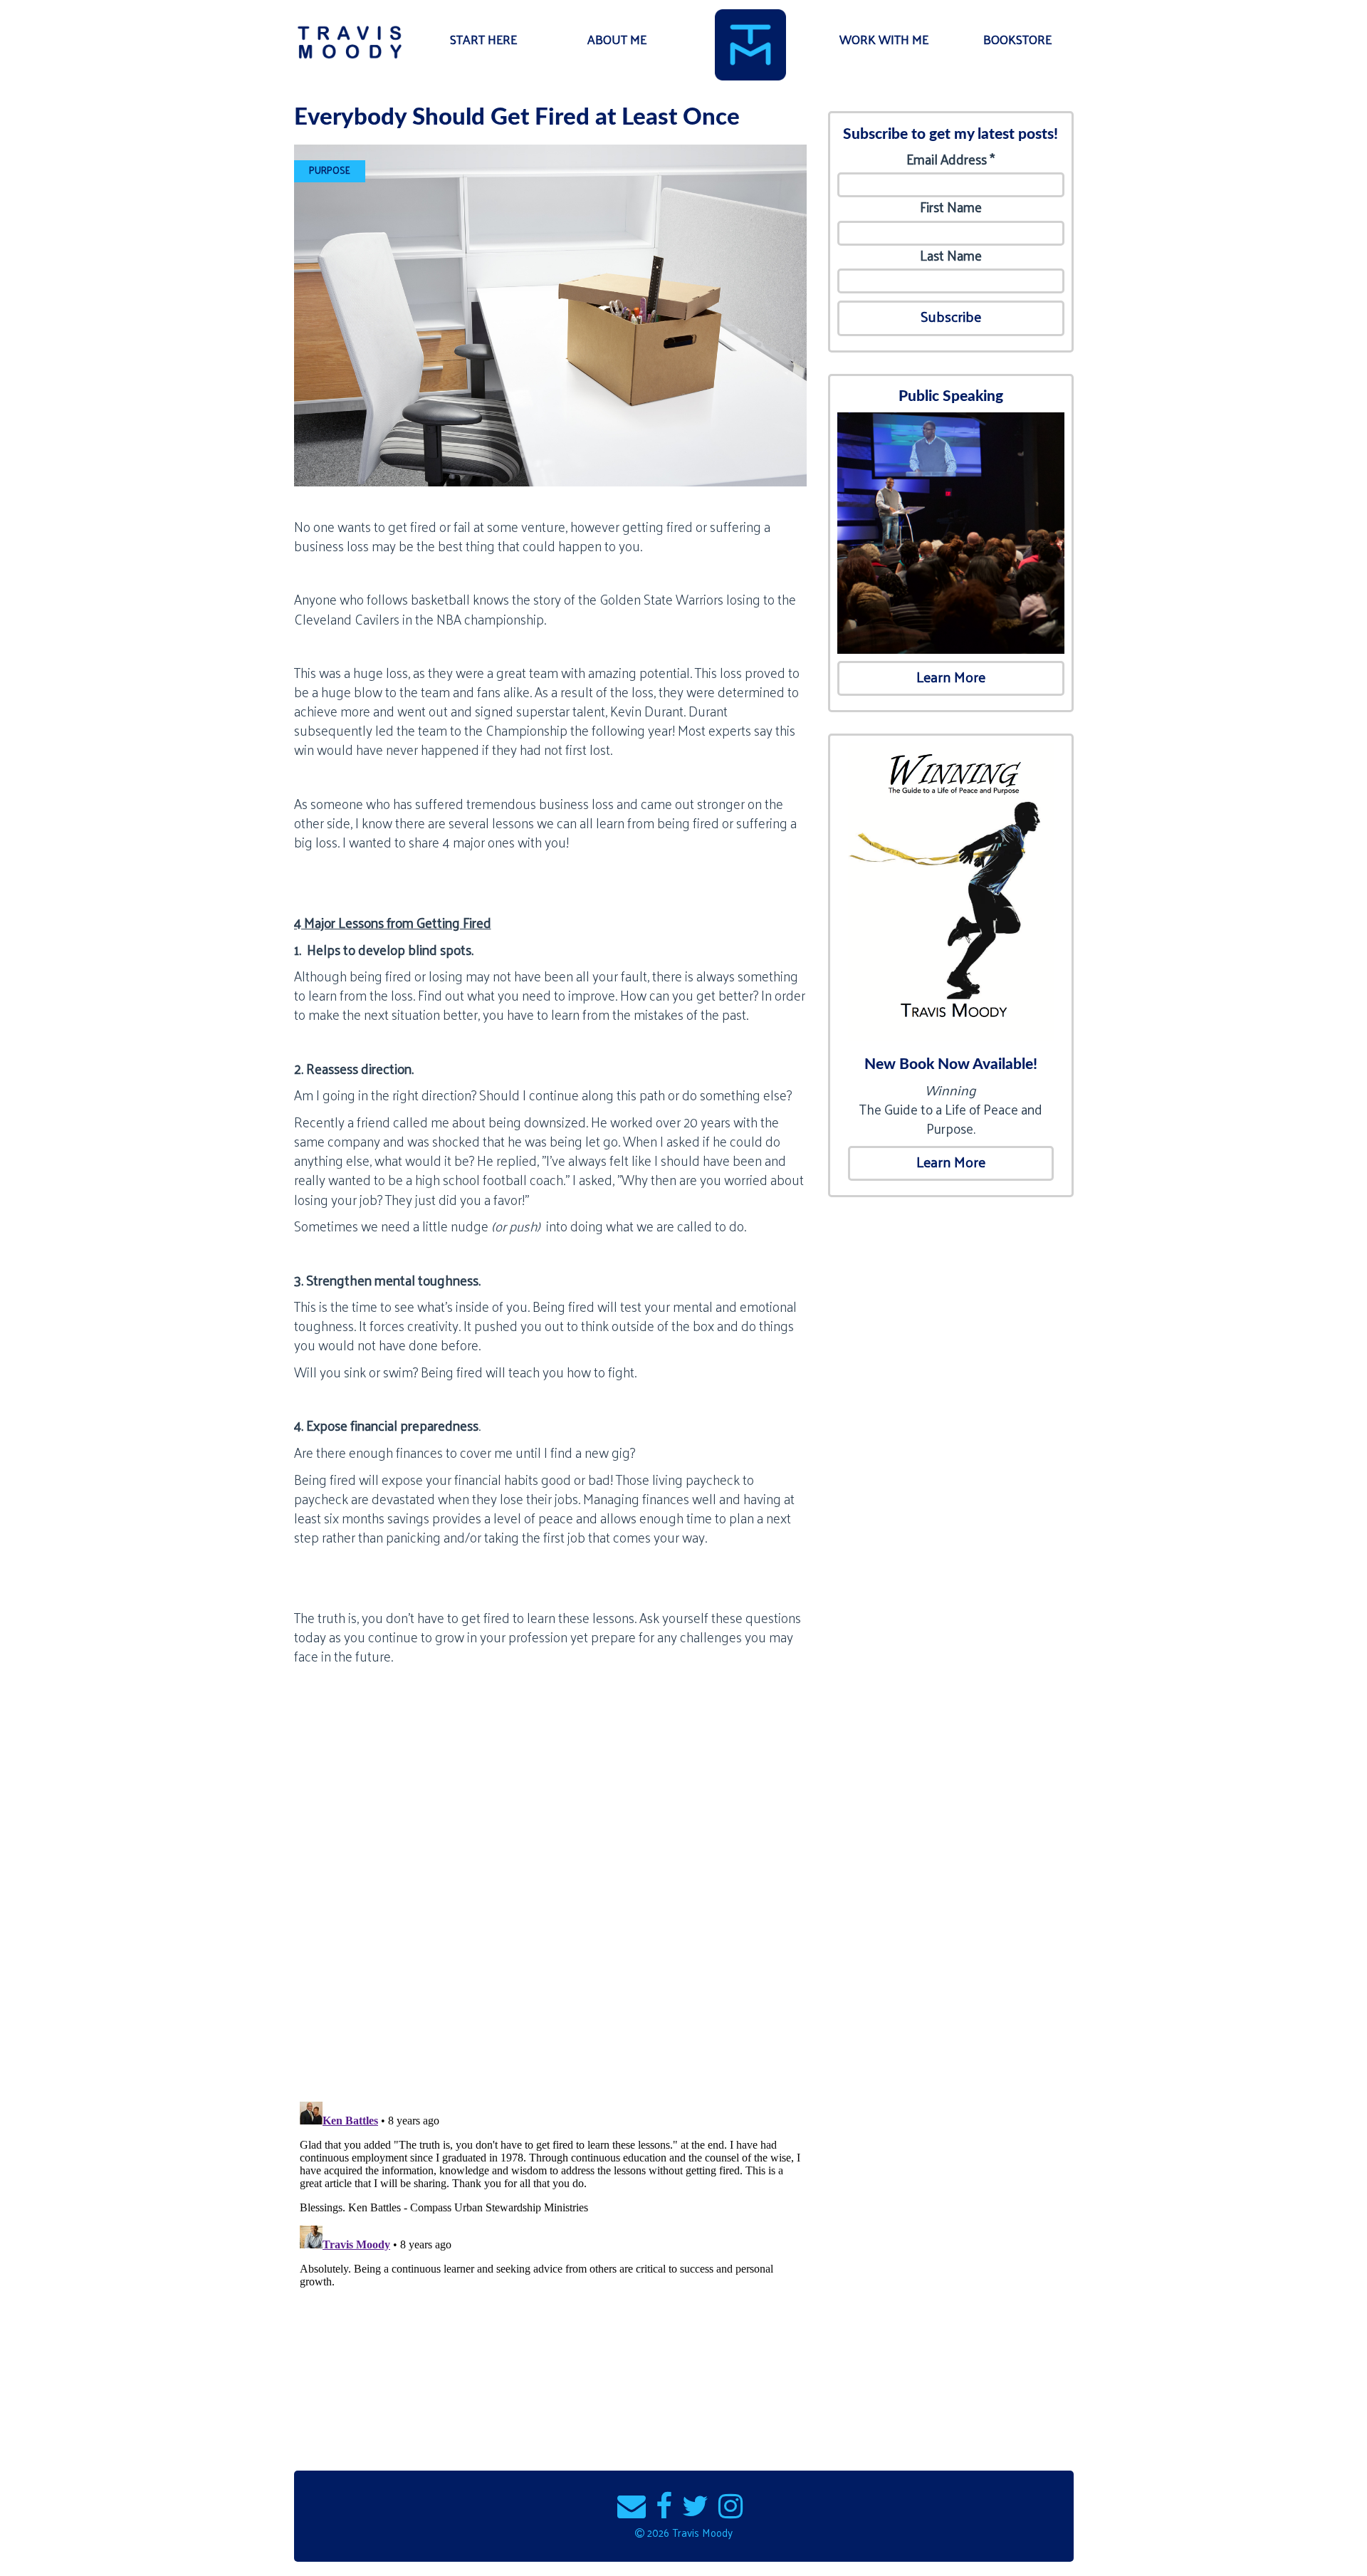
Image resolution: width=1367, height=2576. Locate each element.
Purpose (330, 170)
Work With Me (884, 40)
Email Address (950, 159)
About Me (617, 40)
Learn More (951, 677)
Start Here (483, 40)
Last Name (951, 255)
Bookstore (1017, 40)
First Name (951, 207)
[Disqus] (550, 1905)
